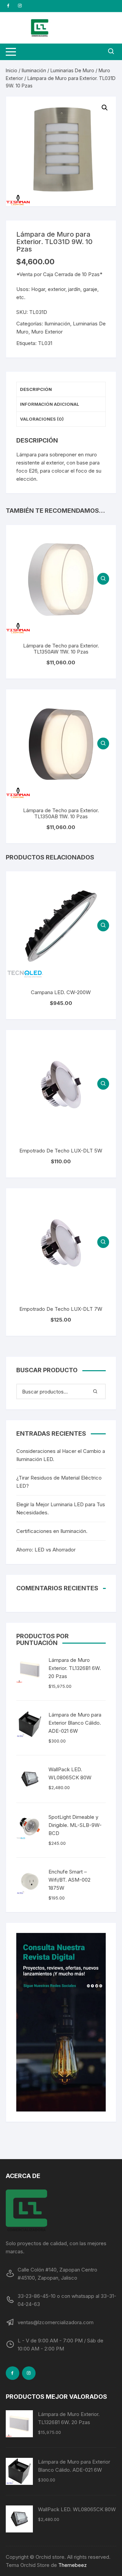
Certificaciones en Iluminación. (52, 1531)
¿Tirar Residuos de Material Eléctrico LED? (59, 1482)
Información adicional (50, 404)
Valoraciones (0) (42, 419)
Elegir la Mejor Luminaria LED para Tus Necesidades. (61, 1508)
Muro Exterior (47, 332)
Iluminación (34, 70)
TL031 (45, 343)
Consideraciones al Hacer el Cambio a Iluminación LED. (61, 1455)
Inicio (12, 70)
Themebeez (73, 2565)
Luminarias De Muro (72, 70)
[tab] (61, 390)
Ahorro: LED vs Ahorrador (46, 1550)
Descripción (36, 389)
